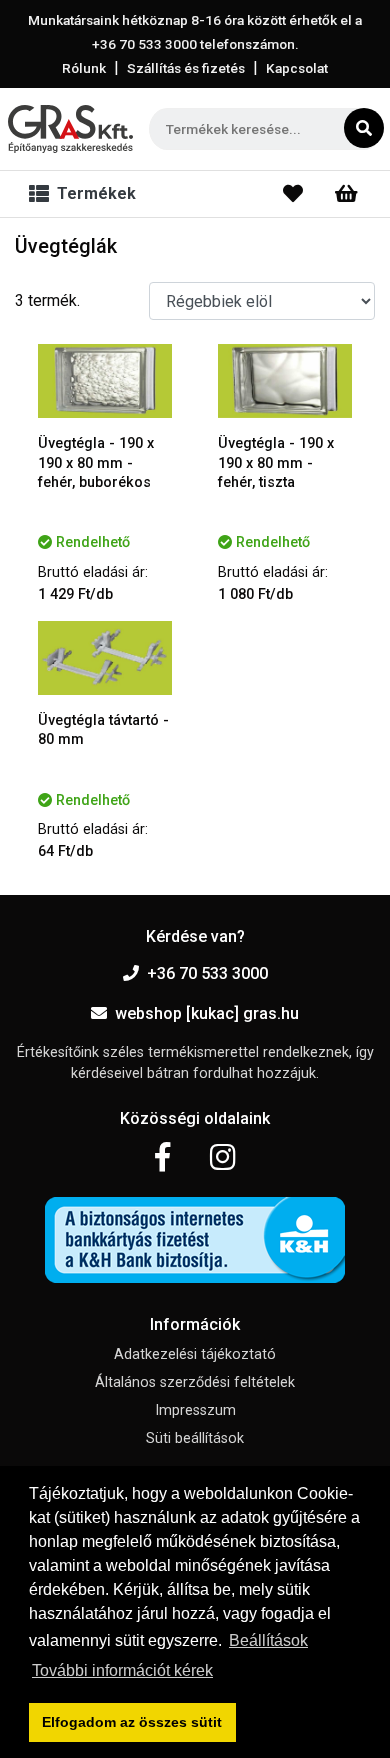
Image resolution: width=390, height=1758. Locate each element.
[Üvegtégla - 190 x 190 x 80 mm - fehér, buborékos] (105, 381)
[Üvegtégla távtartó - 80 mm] (105, 658)
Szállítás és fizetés (186, 68)
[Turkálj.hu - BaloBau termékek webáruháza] (70, 129)
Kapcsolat (297, 68)
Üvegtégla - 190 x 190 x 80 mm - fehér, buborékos (96, 463)
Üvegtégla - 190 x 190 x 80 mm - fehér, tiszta (276, 463)
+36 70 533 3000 (207, 973)
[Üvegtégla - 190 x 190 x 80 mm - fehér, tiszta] (285, 381)
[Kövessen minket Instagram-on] (223, 1158)
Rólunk (84, 68)
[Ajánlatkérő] (346, 194)
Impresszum (195, 1410)
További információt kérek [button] (122, 1670)
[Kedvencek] (293, 194)
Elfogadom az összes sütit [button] (132, 1722)
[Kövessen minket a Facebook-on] (162, 1158)
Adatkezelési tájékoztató (195, 1354)
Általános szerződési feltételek (195, 1382)
